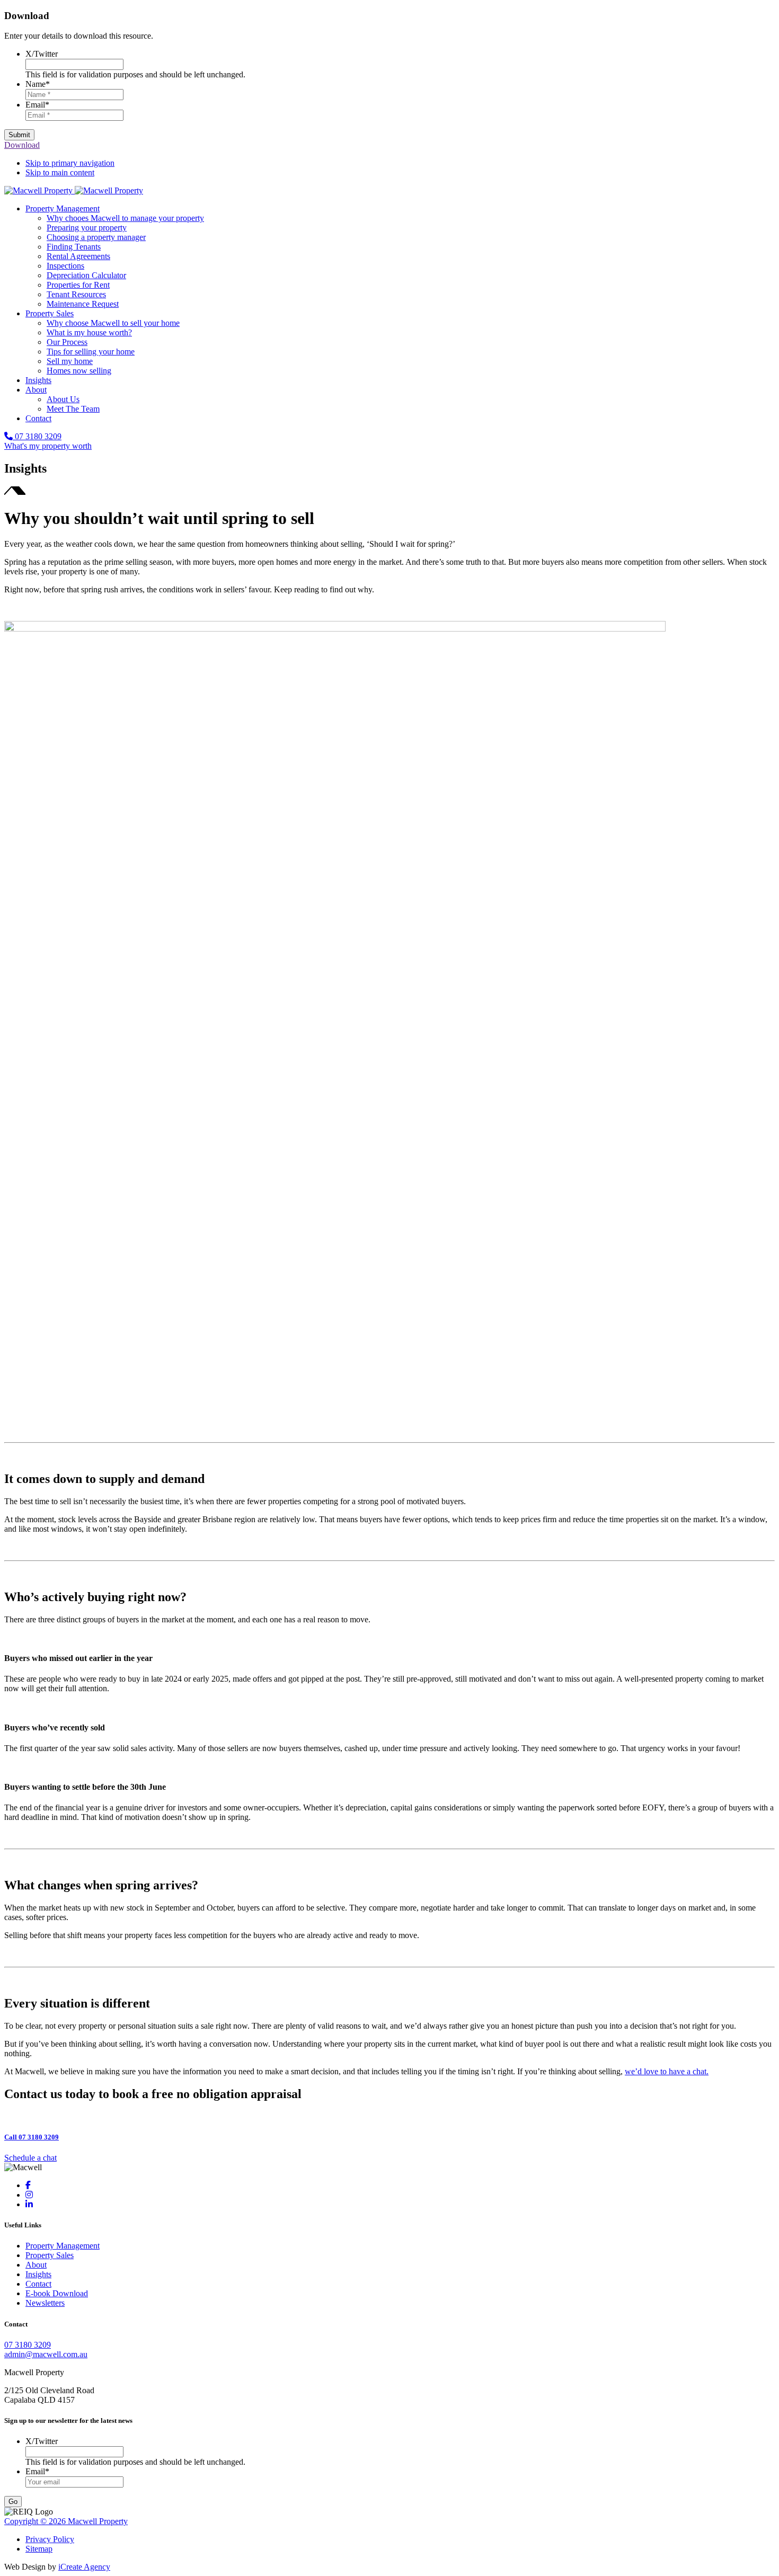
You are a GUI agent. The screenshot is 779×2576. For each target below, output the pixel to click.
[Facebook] (28, 2185)
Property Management (63, 2246)
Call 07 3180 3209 (32, 2137)
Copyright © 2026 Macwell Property (66, 2521)
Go (13, 2502)
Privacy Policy (50, 2539)
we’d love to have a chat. (667, 2071)
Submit (19, 135)
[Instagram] (29, 2195)
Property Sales (50, 2255)
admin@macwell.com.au (46, 2354)
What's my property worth (48, 446)
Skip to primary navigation (70, 163)
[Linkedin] (29, 2204)
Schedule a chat (30, 2158)
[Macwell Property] (74, 190)
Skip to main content (60, 172)
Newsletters (45, 2303)
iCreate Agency (84, 2567)
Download (22, 145)
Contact (38, 2284)
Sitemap (39, 2549)
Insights (38, 2274)
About (36, 2265)
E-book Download (57, 2293)
